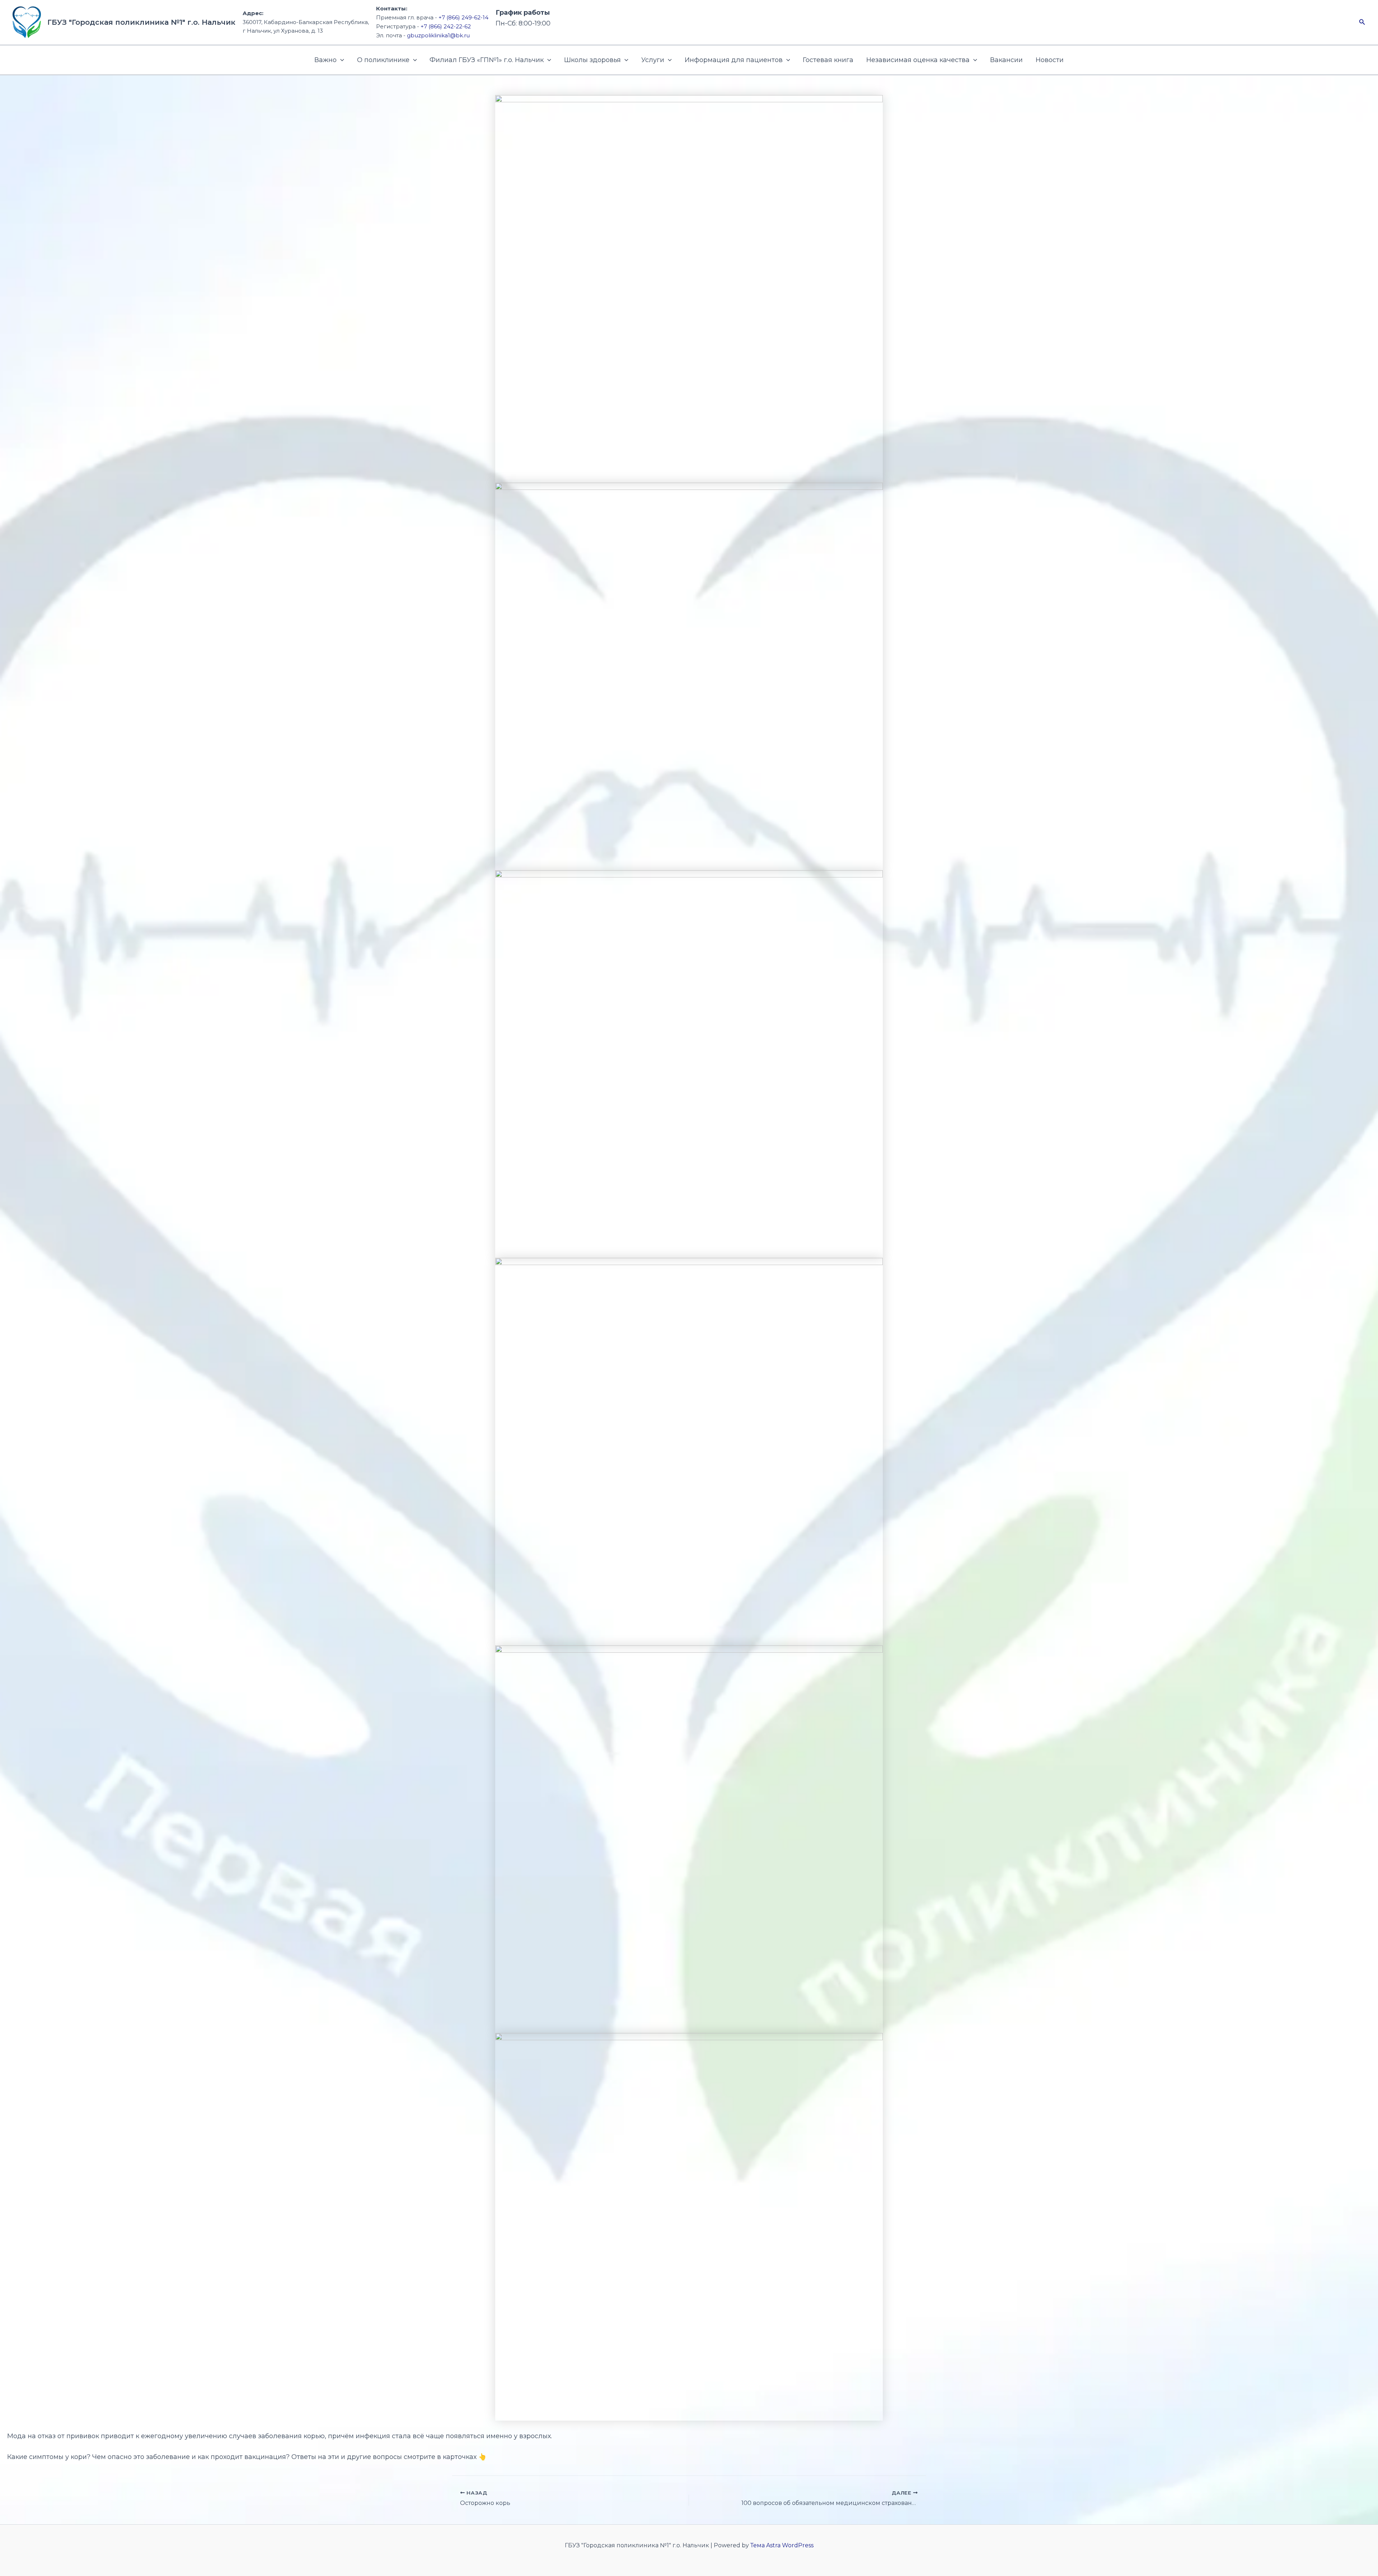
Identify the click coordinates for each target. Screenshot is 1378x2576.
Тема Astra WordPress (782, 2545)
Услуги (653, 60)
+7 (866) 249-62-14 (463, 17)
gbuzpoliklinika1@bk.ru (438, 35)
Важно (325, 60)
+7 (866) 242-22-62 (446, 26)
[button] (1362, 22)
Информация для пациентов (734, 60)
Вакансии (1006, 60)
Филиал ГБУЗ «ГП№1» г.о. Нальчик (487, 60)
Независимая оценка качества (918, 60)
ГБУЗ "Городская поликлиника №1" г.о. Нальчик (141, 22)
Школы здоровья (592, 60)
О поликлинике (383, 60)
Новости (1050, 60)
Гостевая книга (828, 60)
